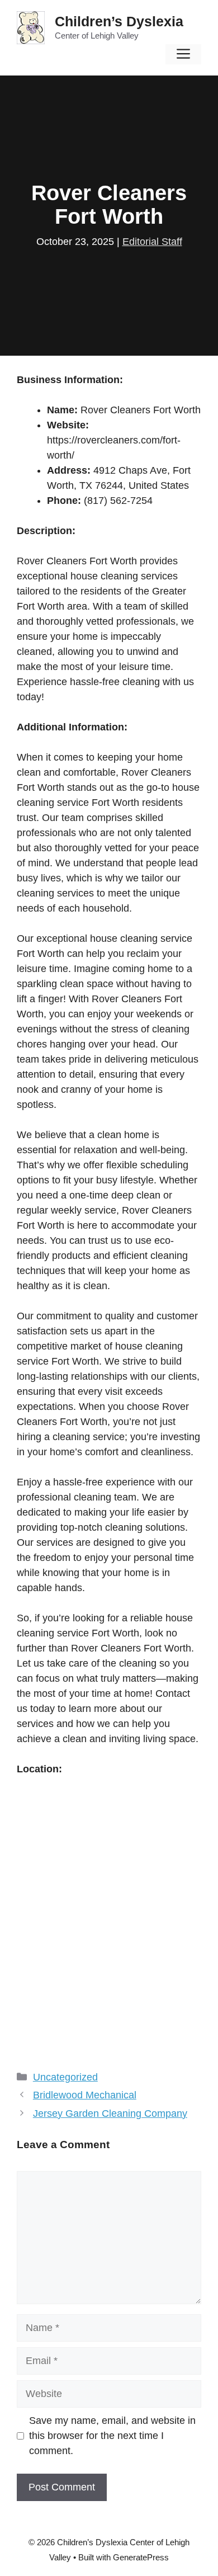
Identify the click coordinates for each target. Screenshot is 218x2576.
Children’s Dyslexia (119, 21)
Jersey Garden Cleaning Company (110, 2113)
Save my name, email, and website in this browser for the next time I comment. (112, 2436)
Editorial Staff (152, 242)
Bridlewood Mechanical (85, 2095)
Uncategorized (65, 2077)
